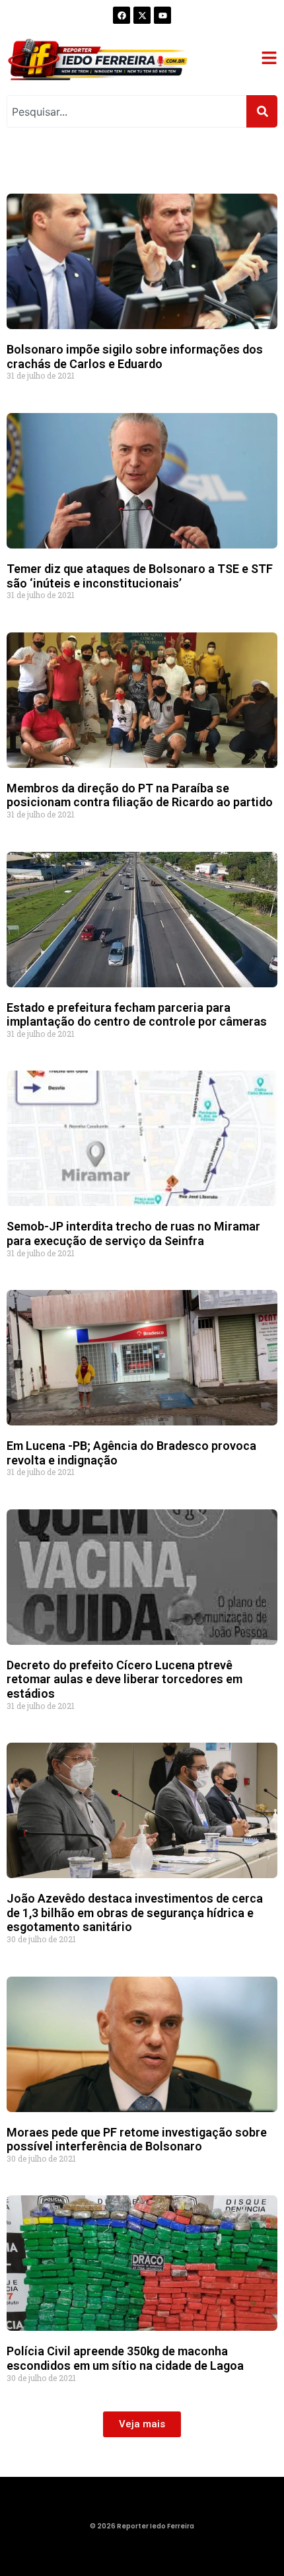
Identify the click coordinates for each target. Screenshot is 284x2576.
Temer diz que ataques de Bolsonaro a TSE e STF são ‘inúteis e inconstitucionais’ (140, 576)
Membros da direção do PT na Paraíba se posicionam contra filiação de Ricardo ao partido (140, 795)
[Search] (262, 111)
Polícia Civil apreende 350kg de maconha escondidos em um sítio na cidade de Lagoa (125, 2358)
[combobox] (126, 111)
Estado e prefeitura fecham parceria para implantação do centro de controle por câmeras (137, 1015)
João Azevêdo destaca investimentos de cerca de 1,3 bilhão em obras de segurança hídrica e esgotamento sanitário (135, 1913)
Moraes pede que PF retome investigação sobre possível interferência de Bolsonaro (137, 2140)
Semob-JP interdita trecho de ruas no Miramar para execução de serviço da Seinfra (133, 1233)
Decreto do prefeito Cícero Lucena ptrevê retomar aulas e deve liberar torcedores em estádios (124, 1679)
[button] (142, 2424)
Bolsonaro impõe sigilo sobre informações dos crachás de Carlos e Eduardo (135, 357)
